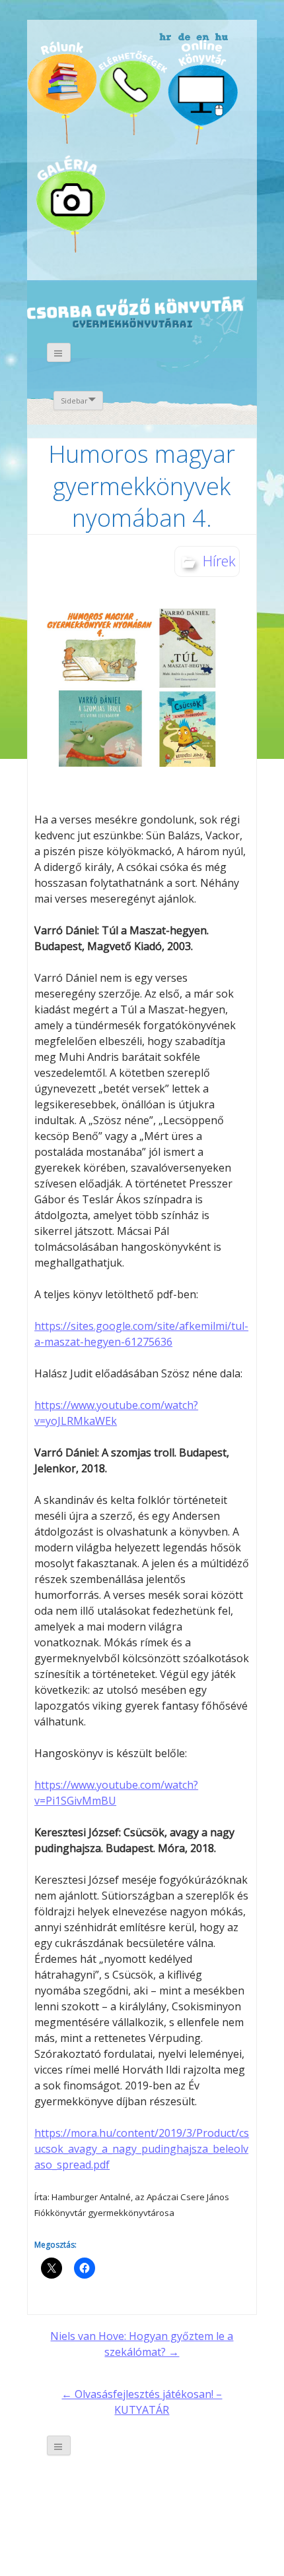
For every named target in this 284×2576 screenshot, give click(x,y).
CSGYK (222, 208)
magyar (222, 38)
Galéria (74, 200)
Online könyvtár (203, 91)
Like (151, 209)
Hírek (219, 560)
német (185, 38)
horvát (166, 38)
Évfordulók (132, 91)
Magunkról (62, 92)
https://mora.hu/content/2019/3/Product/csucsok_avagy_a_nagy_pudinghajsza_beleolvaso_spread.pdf (142, 2149)
